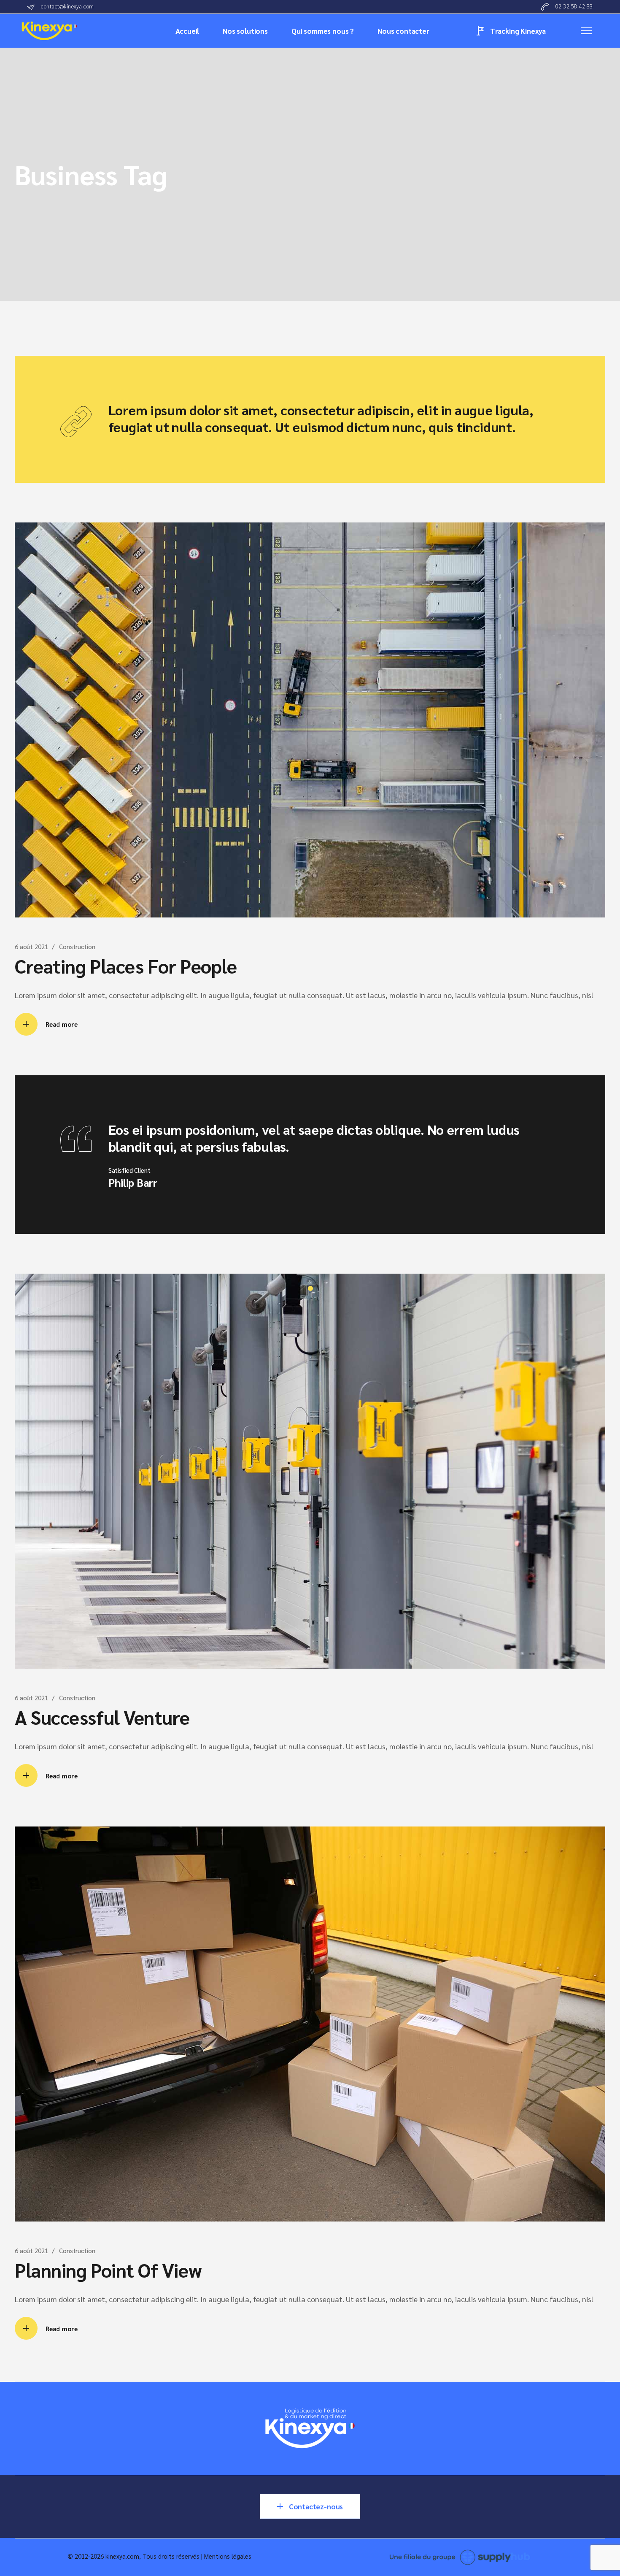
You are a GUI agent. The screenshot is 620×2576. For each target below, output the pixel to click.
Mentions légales (228, 2556)
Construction (77, 946)
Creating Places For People (126, 966)
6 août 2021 (31, 946)
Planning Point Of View (108, 2270)
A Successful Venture (102, 1717)
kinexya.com (122, 2556)
